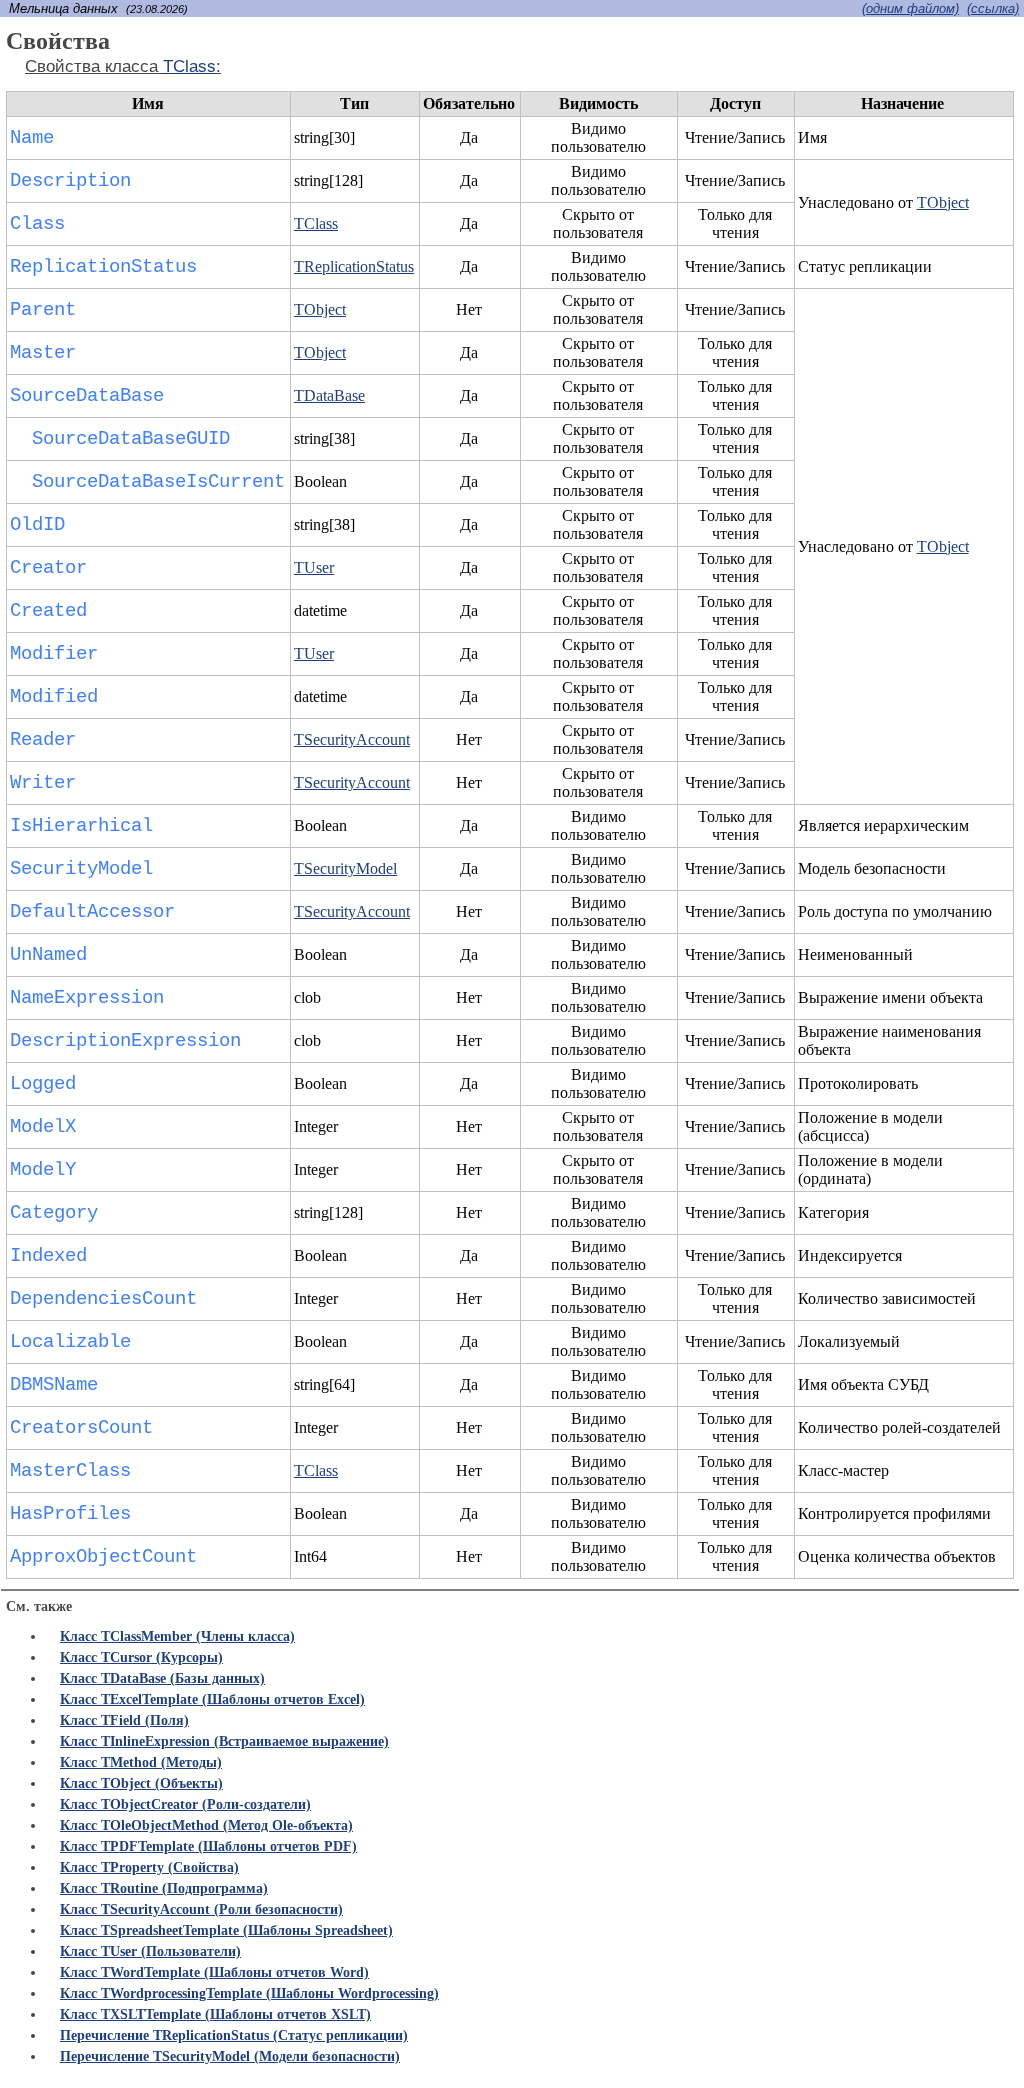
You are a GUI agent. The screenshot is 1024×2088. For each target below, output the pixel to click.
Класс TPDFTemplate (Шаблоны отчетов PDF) (208, 1846)
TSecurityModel (345, 868)
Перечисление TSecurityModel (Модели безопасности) (230, 2056)
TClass (189, 66)
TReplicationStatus (354, 266)
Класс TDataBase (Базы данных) (162, 1678)
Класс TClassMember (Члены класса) (177, 1636)
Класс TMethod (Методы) (141, 1762)
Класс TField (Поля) (124, 1720)
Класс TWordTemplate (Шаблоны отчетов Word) (214, 1972)
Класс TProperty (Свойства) (149, 1867)
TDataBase (329, 395)
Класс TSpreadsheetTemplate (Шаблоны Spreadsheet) (226, 1930)
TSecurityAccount (352, 739)
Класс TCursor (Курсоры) (141, 1657)
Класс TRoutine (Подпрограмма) (164, 1888)
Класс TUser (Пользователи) (150, 1951)
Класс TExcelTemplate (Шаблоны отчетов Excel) (212, 1699)
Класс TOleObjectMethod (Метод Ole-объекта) (206, 1825)
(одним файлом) (910, 8)
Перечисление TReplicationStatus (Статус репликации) (234, 2035)
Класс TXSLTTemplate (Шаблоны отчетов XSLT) (215, 2014)
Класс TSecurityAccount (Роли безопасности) (201, 1909)
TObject (943, 202)
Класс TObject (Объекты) (141, 1783)
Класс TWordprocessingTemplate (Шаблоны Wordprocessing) (249, 1993)
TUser (314, 567)
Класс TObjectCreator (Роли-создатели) (185, 1804)
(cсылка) (993, 8)
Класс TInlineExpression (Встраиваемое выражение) (224, 1741)
